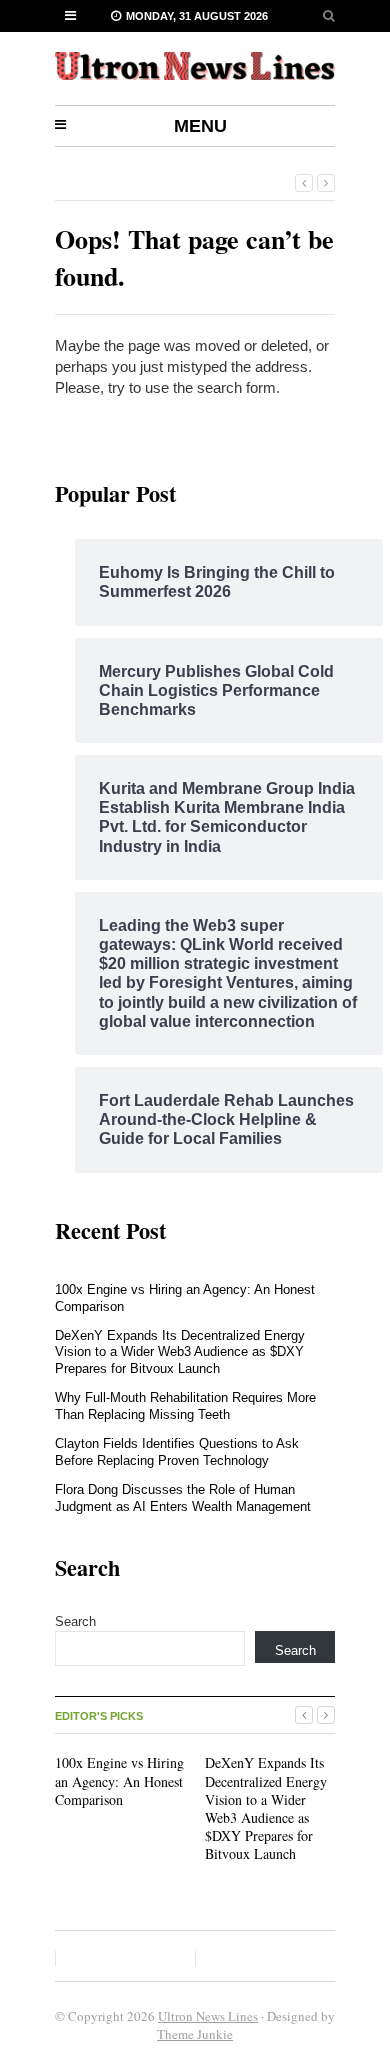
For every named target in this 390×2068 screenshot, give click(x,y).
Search (75, 1621)
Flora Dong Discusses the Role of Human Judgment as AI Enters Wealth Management (183, 1498)
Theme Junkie (195, 2034)
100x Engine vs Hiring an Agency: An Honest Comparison (119, 1780)
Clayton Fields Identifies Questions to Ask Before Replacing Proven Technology (177, 1452)
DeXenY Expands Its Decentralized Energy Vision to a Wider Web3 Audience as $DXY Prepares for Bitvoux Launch (180, 1352)
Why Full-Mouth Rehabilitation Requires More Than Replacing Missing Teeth (185, 1406)
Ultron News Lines (208, 2016)
